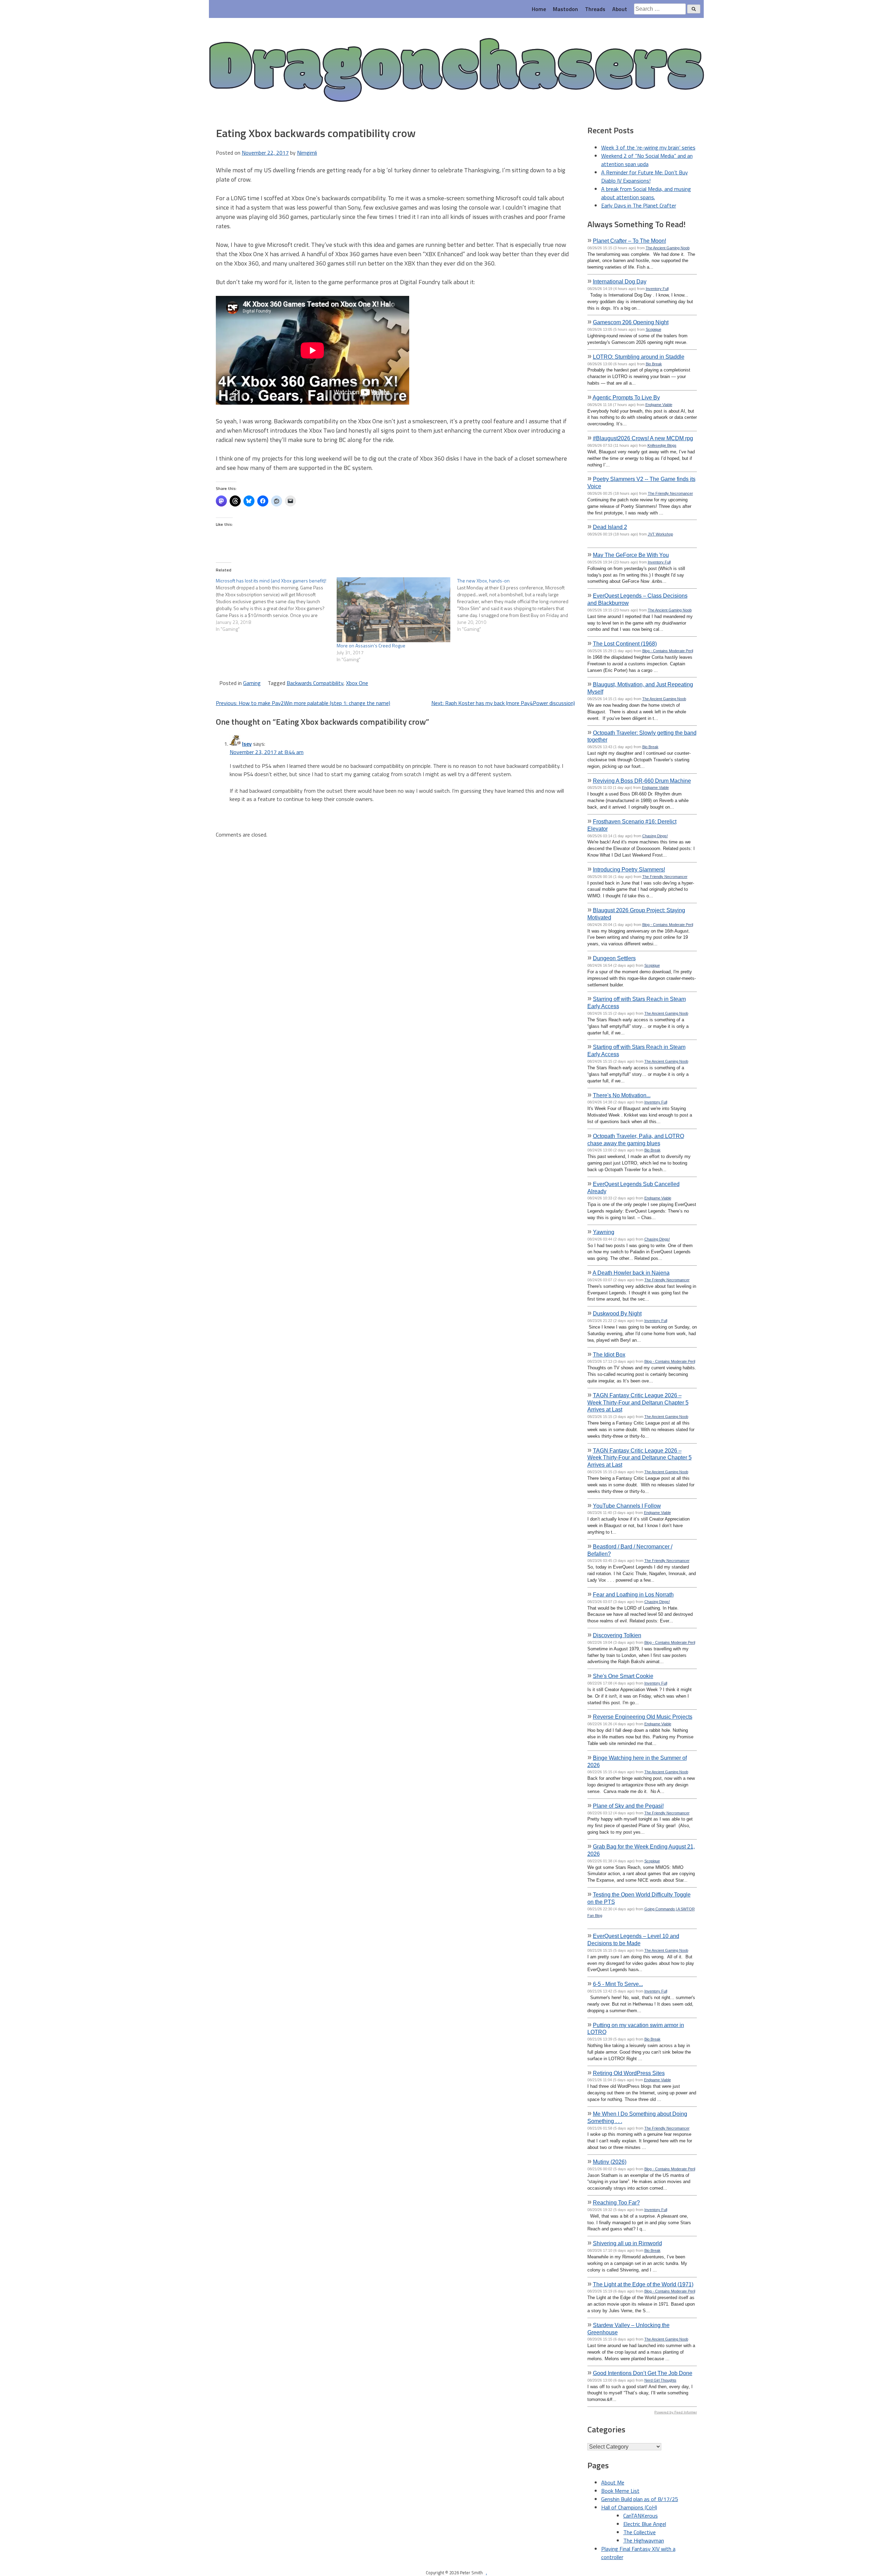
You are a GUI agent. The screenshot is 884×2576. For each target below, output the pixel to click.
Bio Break (654, 364)
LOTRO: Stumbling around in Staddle (639, 357)
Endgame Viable (659, 405)
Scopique (654, 329)
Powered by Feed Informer (676, 2412)
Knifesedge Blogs (662, 445)
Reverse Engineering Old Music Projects (643, 1717)
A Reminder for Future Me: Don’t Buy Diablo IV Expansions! (645, 176)
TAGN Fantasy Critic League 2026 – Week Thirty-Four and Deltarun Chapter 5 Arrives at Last (638, 1402)
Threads (595, 9)
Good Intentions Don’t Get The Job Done (643, 2373)
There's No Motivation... (622, 1095)
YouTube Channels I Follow (627, 1506)
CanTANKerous (641, 2516)
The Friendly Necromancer (670, 493)
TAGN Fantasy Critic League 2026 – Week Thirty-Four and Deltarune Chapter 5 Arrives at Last (640, 1458)
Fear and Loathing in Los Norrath (633, 1594)
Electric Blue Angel (645, 2524)
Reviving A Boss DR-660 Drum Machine (642, 781)
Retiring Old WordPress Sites (629, 2073)
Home (539, 9)
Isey (247, 744)
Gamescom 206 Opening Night (631, 322)
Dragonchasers (456, 71)
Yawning (604, 1232)
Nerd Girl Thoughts (660, 2380)
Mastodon (565, 9)
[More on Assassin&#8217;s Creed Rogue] (394, 610)
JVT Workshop (660, 534)
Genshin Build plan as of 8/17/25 (640, 2499)
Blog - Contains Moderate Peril (668, 651)
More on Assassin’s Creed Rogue (371, 645)
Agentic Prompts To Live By (626, 397)
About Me (613, 2482)
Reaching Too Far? (616, 2202)
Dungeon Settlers (614, 958)
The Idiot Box (609, 1354)
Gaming (252, 683)
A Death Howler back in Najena (631, 1273)
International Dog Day (620, 281)
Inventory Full (657, 289)
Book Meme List (620, 2491)
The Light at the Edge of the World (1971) (643, 2284)
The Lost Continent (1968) (625, 644)
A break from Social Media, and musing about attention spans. (646, 193)
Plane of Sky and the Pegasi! (628, 1806)
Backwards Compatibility (315, 683)
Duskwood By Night (617, 1313)
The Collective (640, 2532)
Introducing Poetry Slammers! (629, 869)
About (620, 9)
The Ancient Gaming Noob (668, 248)
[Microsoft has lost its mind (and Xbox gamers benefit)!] (276, 605)
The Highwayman (644, 2540)
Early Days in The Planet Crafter (639, 205)
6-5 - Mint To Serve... (618, 1984)
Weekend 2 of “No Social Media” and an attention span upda (647, 160)
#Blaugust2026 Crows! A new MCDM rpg (643, 438)
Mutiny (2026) (610, 2162)
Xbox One (357, 683)
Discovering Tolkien (617, 1635)
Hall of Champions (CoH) (629, 2507)
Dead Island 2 (610, 527)
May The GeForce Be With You (631, 555)
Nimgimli (307, 153)
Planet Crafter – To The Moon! (630, 241)
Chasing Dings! (655, 836)
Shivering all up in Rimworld (627, 2243)
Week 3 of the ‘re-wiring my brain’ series (648, 147)
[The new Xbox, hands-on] (518, 605)
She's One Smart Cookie (623, 1676)
